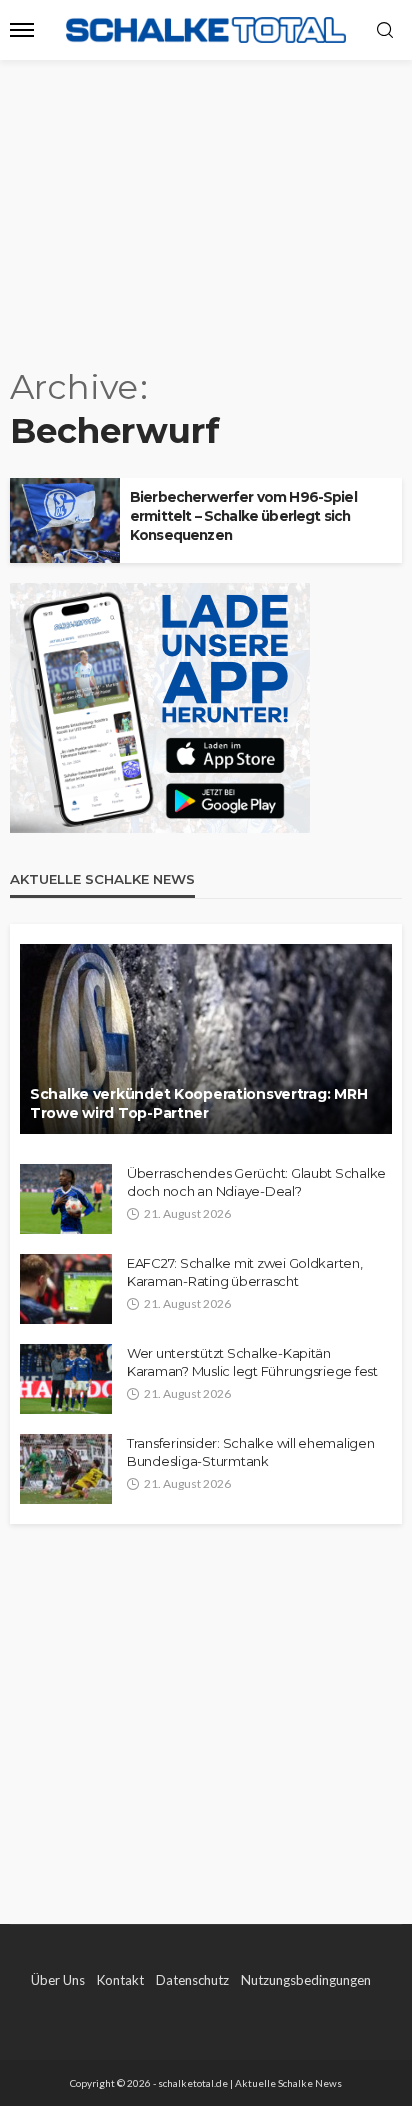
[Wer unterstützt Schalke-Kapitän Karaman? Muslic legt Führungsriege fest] (66, 1379)
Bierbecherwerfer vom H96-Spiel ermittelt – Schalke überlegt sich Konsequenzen (243, 516)
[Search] (385, 31)
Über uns (58, 1980)
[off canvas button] (22, 30)
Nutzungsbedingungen (306, 1980)
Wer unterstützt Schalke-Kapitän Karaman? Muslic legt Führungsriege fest (252, 1362)
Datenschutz (192, 1980)
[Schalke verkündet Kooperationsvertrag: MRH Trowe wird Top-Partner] (206, 1039)
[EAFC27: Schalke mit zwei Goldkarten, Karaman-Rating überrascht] (66, 1289)
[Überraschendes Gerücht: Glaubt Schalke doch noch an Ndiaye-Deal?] (66, 1199)
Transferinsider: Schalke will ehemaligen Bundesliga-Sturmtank (251, 1452)
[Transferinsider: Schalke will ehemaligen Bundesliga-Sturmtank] (66, 1469)
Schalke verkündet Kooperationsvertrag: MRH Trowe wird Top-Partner (198, 1104)
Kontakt (120, 1980)
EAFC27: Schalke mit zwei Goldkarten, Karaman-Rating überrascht (245, 1272)
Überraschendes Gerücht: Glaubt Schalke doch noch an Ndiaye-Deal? (256, 1182)
